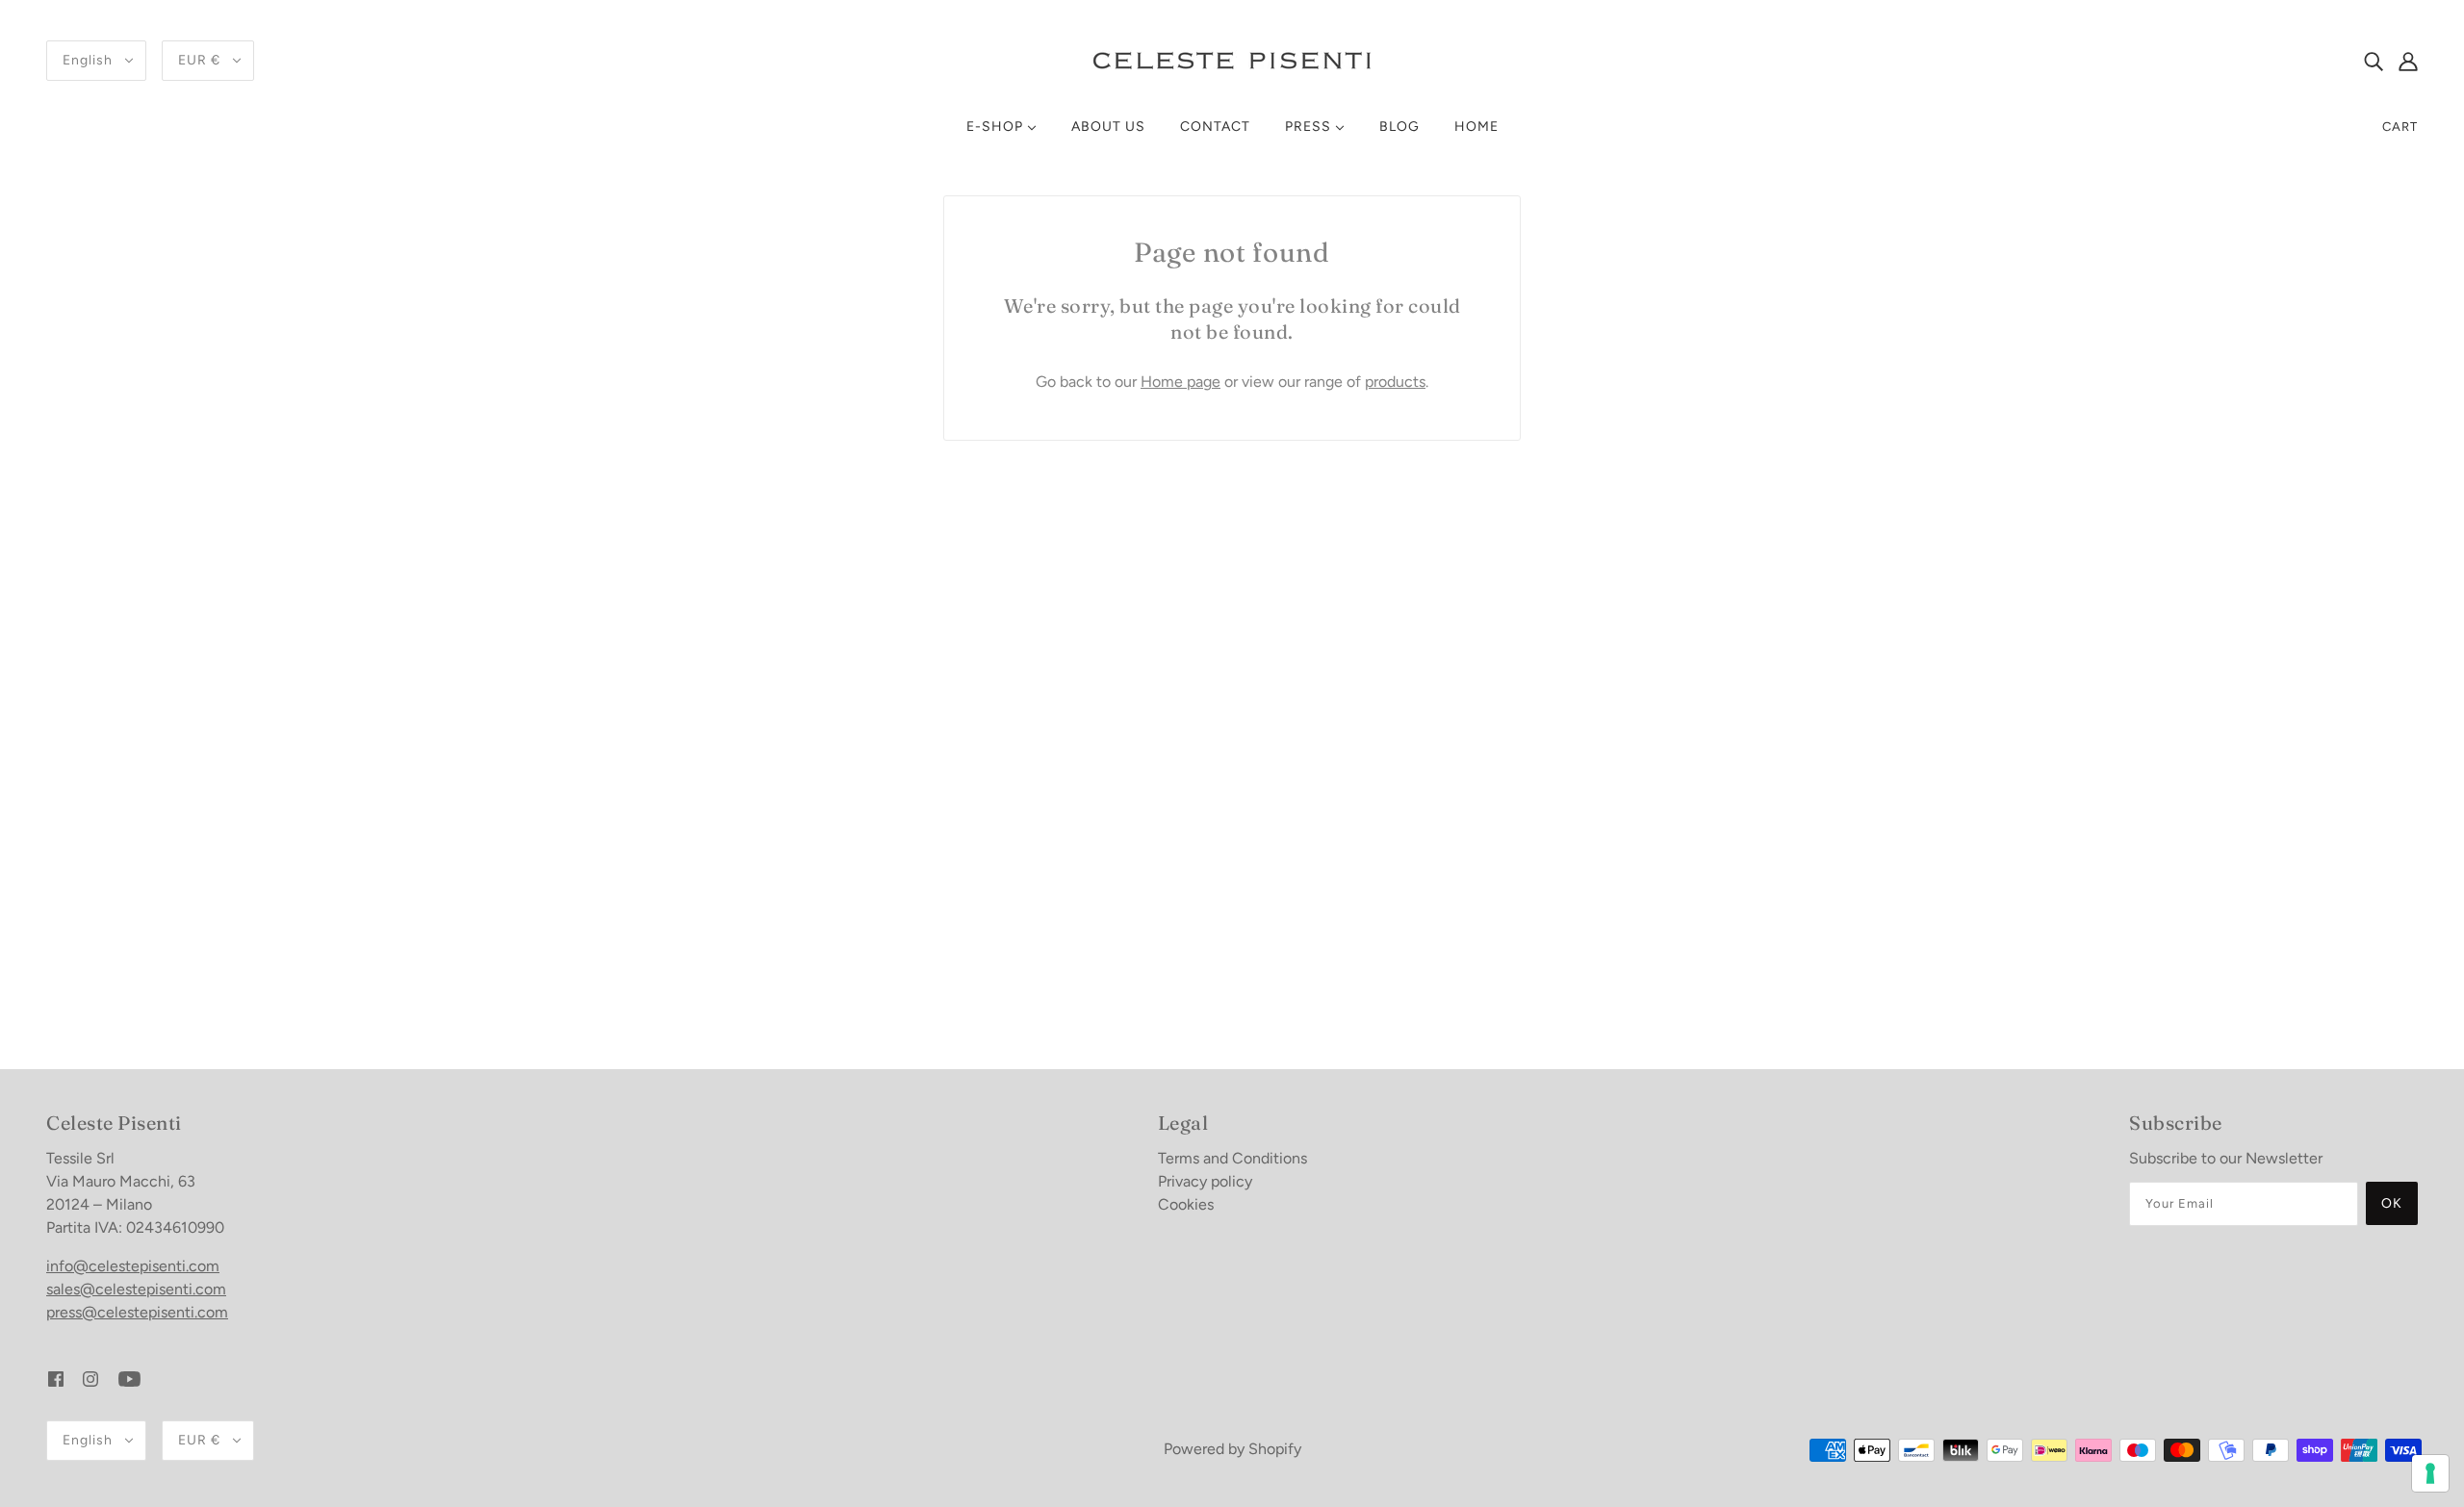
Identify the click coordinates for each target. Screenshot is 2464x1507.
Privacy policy (1205, 1181)
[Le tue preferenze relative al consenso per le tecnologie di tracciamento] (2430, 1473)
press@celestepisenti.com (137, 1312)
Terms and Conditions (1232, 1158)
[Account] (2408, 61)
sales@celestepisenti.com (136, 1289)
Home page (1181, 382)
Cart (2400, 127)
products (1395, 382)
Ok (2392, 1203)
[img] (2374, 61)
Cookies (1186, 1204)
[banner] (1232, 59)
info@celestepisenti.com (133, 1266)
